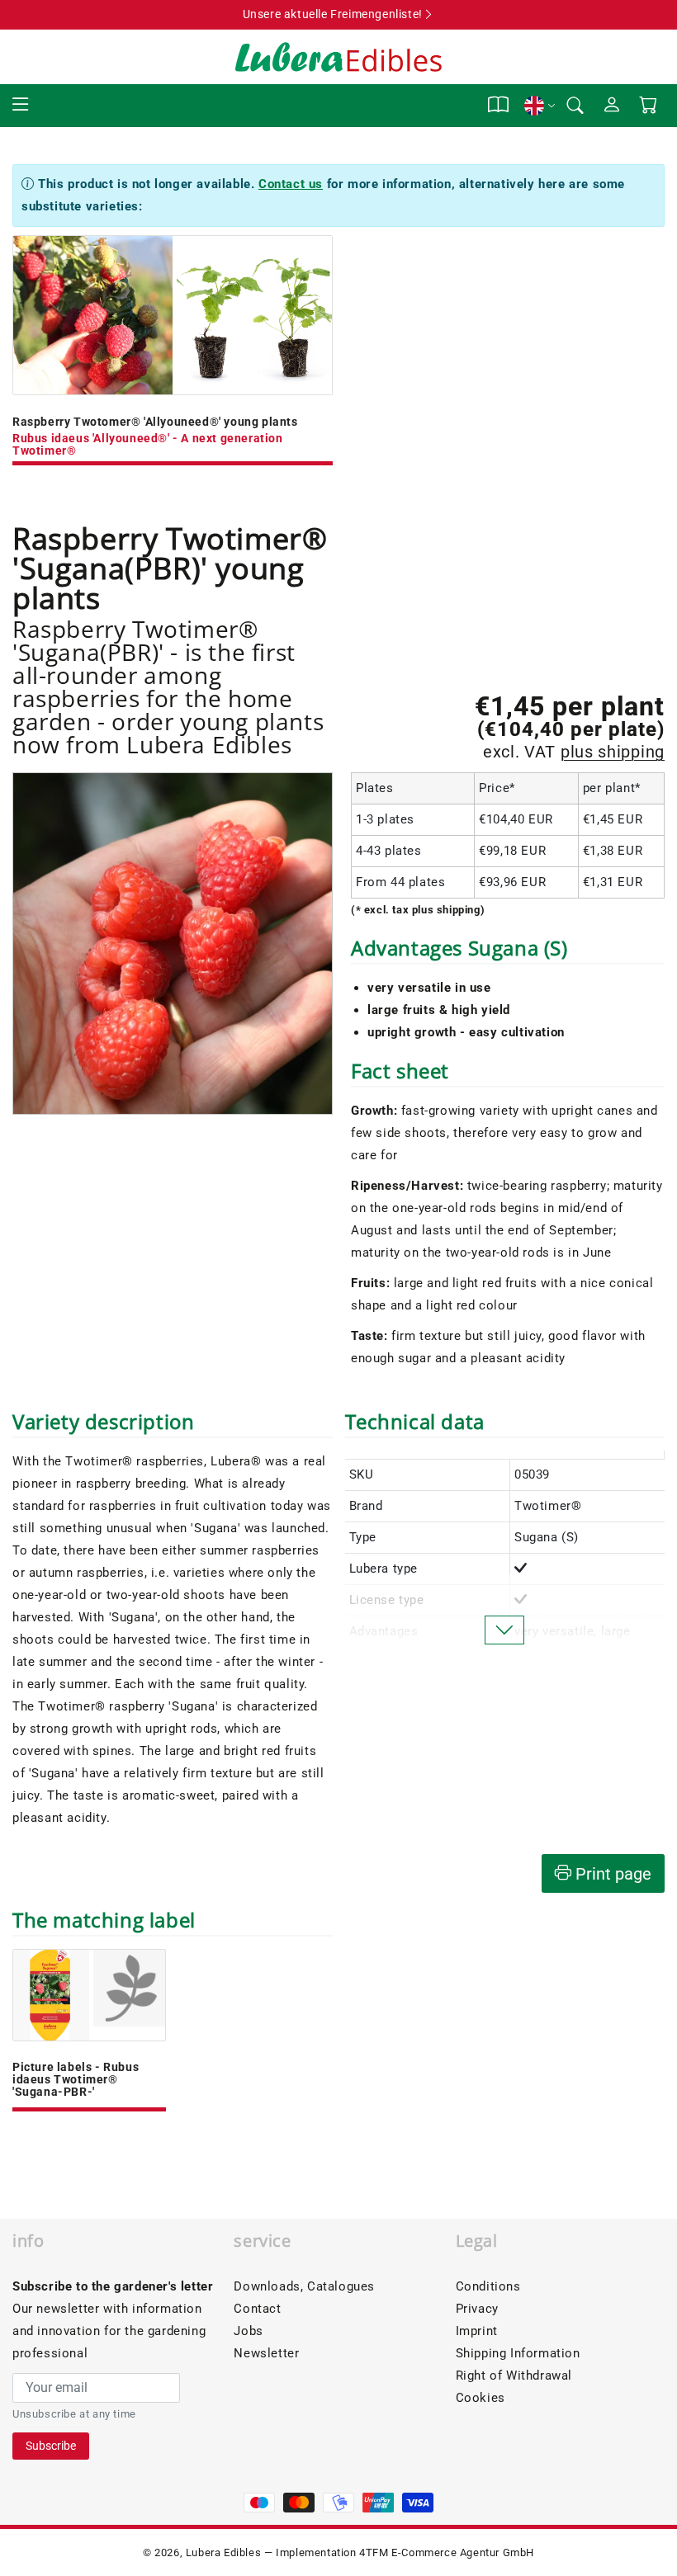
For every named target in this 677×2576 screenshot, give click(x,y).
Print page (611, 1874)
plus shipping (613, 752)
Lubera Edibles (223, 2552)
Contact (257, 2309)
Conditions (488, 2286)
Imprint (477, 2331)
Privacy (477, 2309)
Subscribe (51, 2446)
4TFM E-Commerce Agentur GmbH (447, 2552)
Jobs (248, 2331)
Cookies (481, 2398)
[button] (21, 105)
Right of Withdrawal (514, 2375)
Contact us (291, 184)
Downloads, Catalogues (304, 2286)
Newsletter (266, 2353)
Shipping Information (518, 2353)
